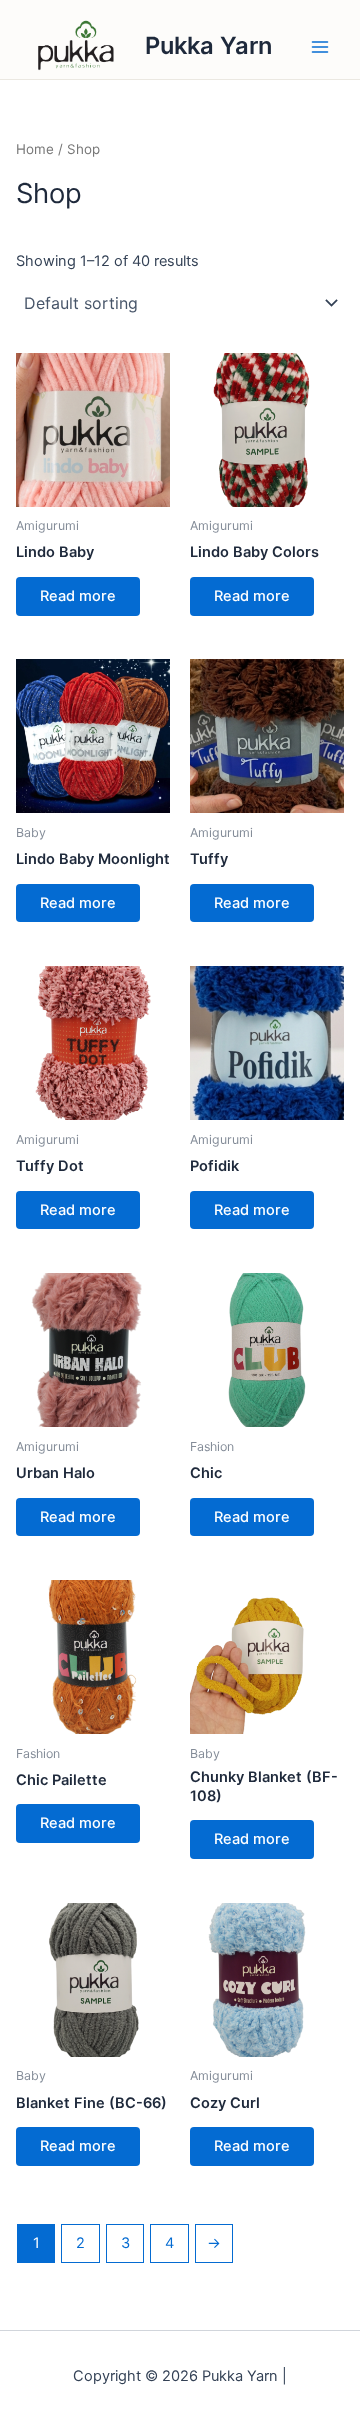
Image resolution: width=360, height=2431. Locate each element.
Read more (78, 596)
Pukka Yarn (208, 45)
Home (35, 149)
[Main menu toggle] (320, 46)
